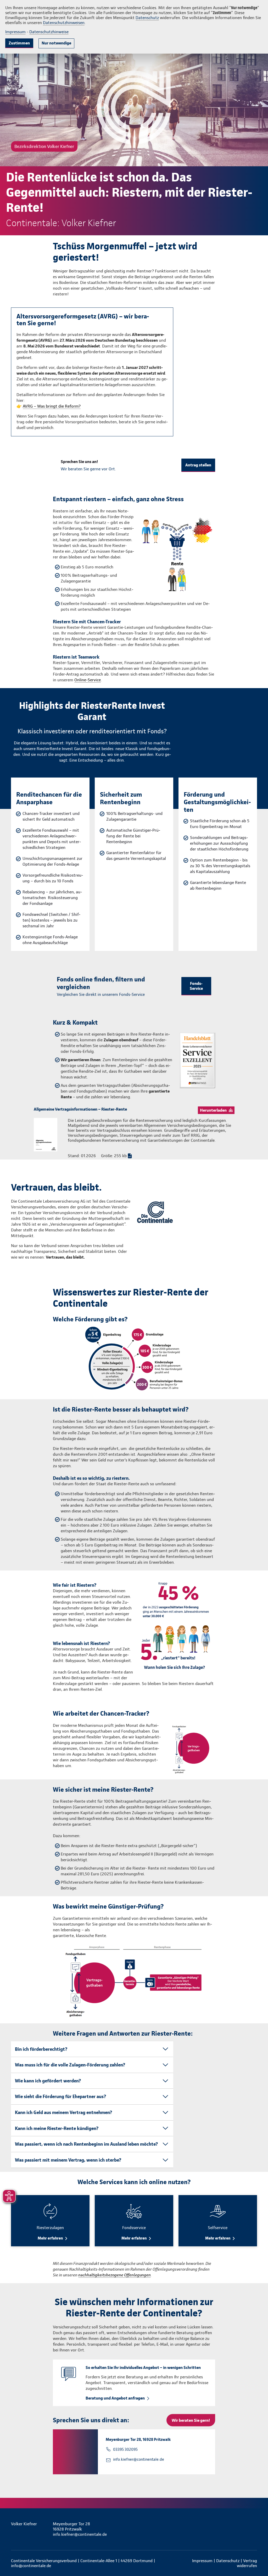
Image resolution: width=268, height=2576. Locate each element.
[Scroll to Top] (242, 1272)
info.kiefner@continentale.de (139, 2459)
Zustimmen (19, 43)
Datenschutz (147, 18)
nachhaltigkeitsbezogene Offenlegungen (115, 2275)
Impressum (15, 32)
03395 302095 (125, 2449)
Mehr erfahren (50, 2238)
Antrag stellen (198, 465)
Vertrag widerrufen (247, 2563)
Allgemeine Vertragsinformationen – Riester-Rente (80, 1109)
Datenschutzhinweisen (64, 23)
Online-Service (88, 680)
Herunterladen (213, 1110)
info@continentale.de (31, 2566)
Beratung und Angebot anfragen (115, 2398)
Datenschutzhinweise (49, 32)
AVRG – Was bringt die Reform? (52, 406)
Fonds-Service (196, 986)
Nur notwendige (56, 43)
